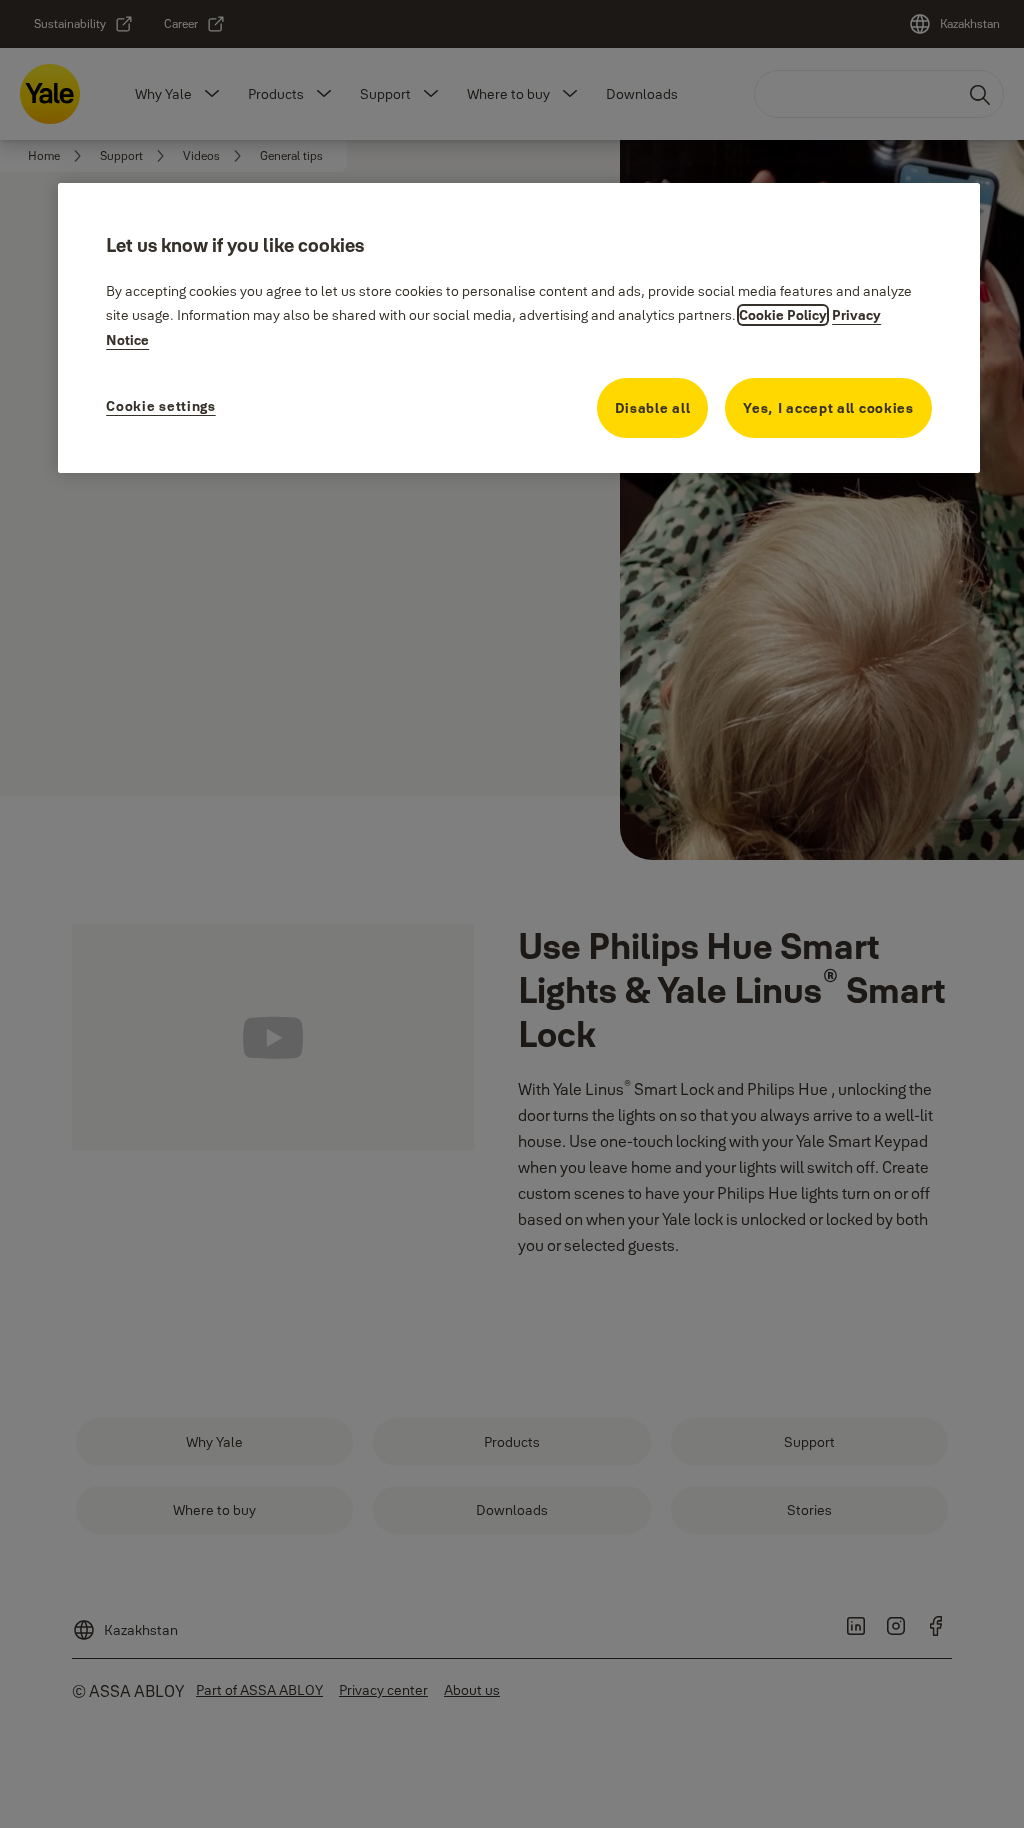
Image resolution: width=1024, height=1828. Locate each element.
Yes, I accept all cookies (828, 408)
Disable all (653, 408)
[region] (519, 328)
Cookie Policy (783, 315)
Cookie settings (161, 406)
